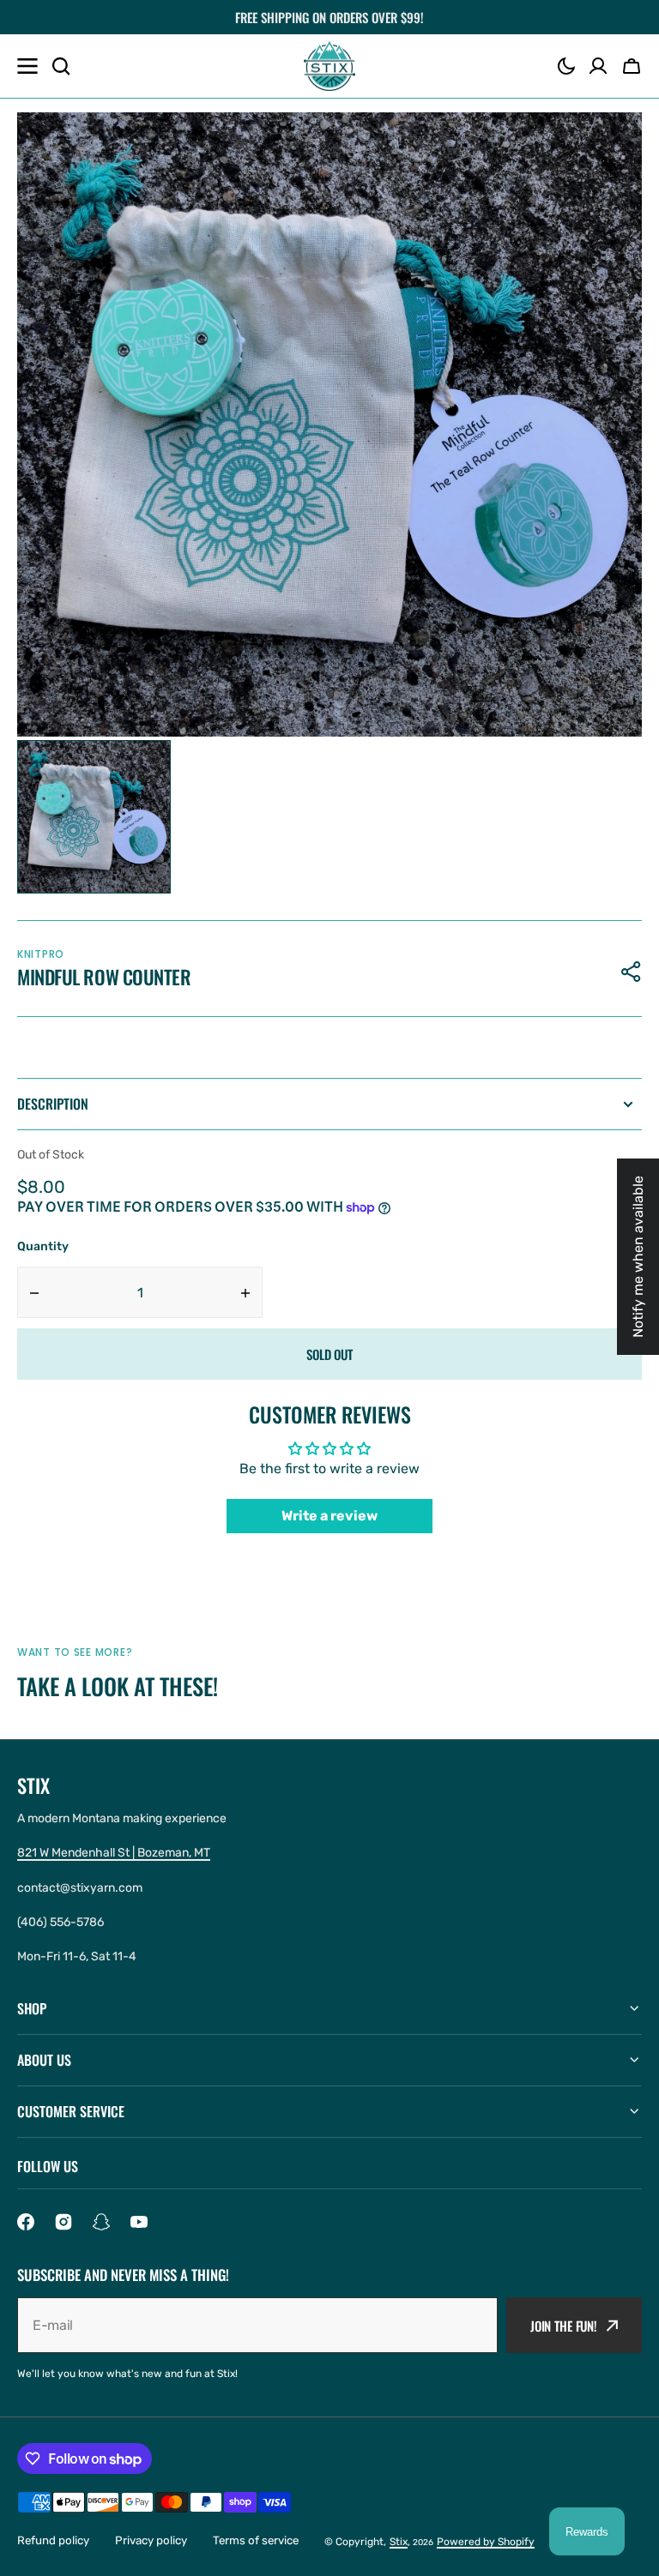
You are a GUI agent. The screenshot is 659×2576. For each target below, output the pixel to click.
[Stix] (329, 66)
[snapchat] (101, 2222)
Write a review (329, 1516)
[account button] (598, 66)
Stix (399, 2542)
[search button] (61, 66)
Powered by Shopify (486, 2542)
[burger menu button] (27, 66)
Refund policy (53, 2540)
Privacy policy (151, 2540)
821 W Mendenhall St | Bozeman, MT (114, 1853)
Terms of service (256, 2540)
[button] (566, 66)
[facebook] (26, 2222)
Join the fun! (564, 2326)
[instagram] (63, 2222)
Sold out (329, 1354)
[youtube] (139, 2222)
